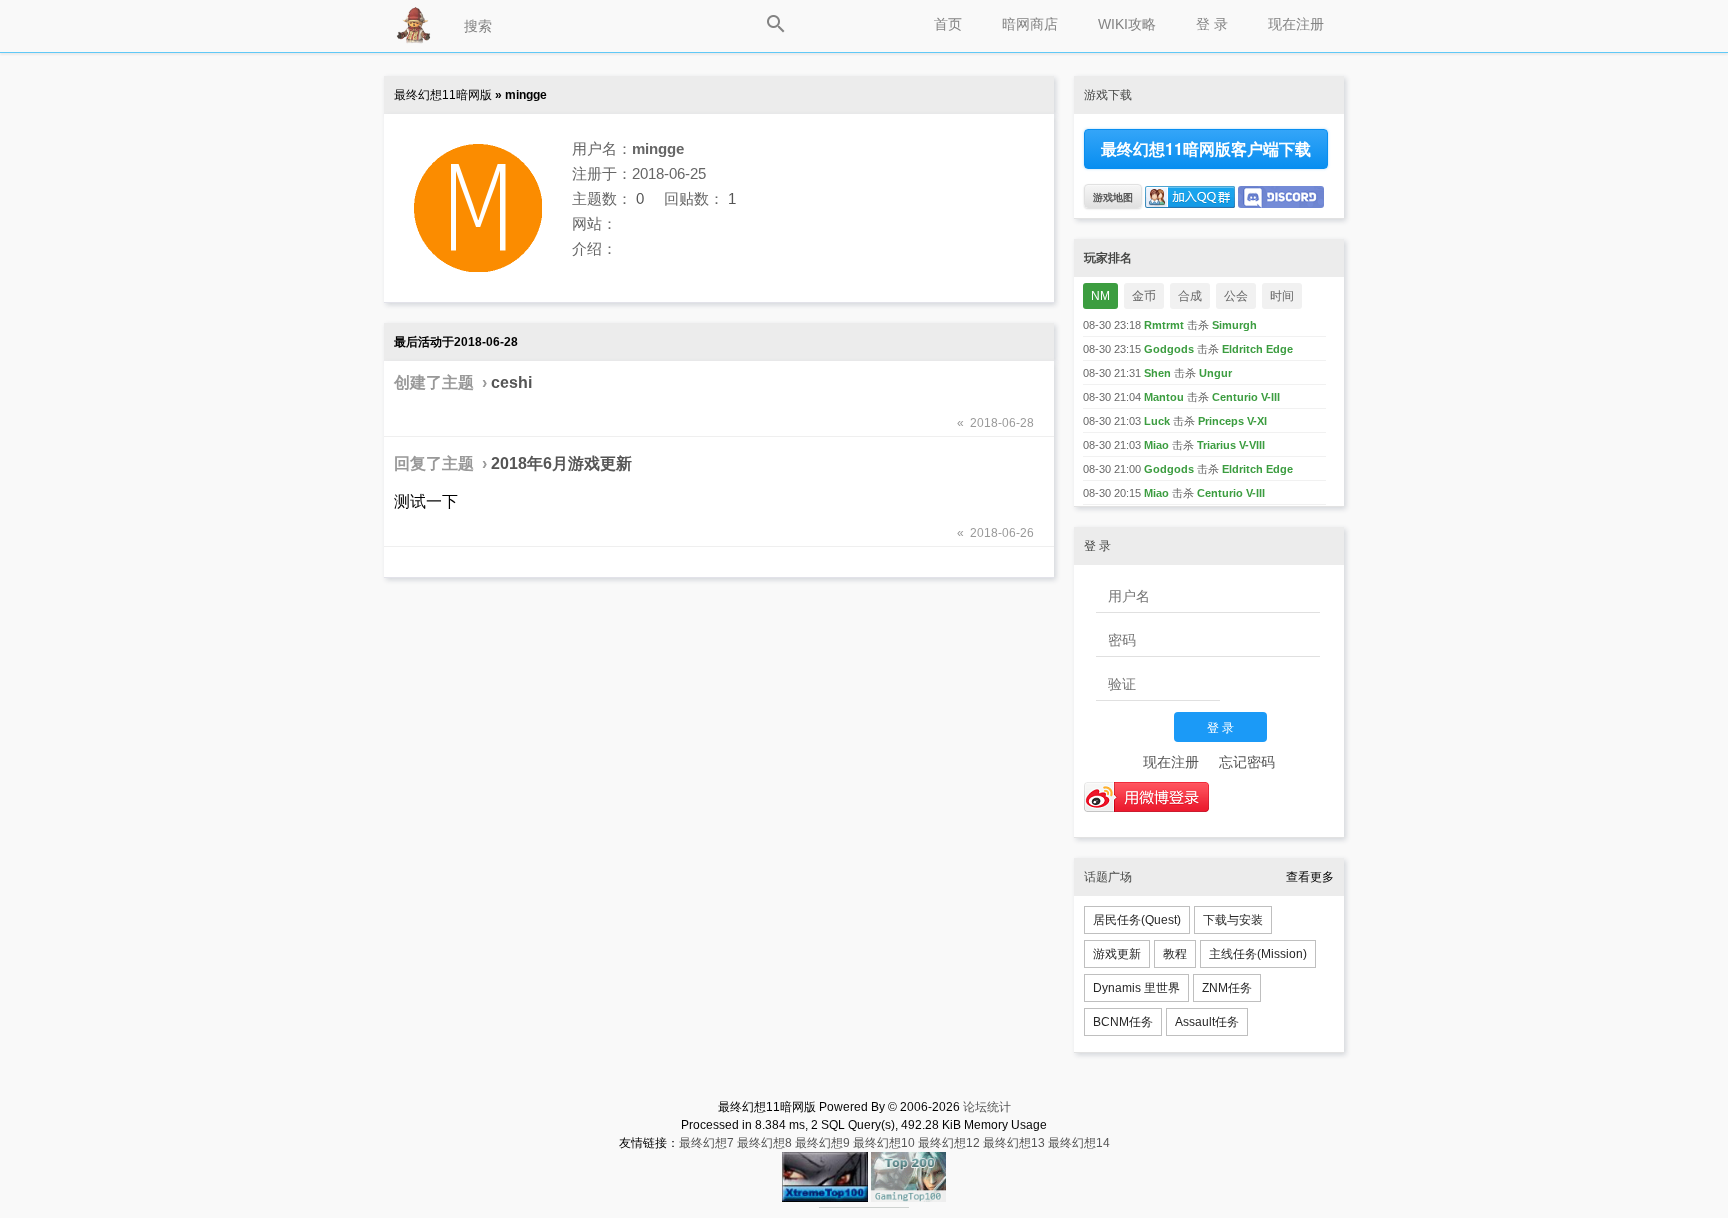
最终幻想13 (1014, 1143)
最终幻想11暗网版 (443, 95)
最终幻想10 (884, 1143)
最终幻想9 (822, 1143)
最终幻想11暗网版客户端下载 (1206, 148)
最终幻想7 (706, 1143)
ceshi (511, 382)
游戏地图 (1113, 197)
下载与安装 (1233, 920)
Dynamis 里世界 (1136, 988)
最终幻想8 (764, 1143)
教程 (1175, 954)
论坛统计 (987, 1107)
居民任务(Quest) (1137, 920)
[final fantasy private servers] (864, 1204)
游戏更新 (1117, 954)
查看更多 (1310, 877)
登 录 (1212, 24)
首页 (948, 24)
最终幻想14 (1079, 1143)
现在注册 (1296, 24)
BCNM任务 (1123, 1022)
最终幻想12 (949, 1143)
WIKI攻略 (1127, 24)
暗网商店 (1030, 24)
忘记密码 (1247, 762)
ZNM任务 (1227, 988)
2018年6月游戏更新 (561, 463)
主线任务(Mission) (1258, 954)
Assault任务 (1207, 1022)
